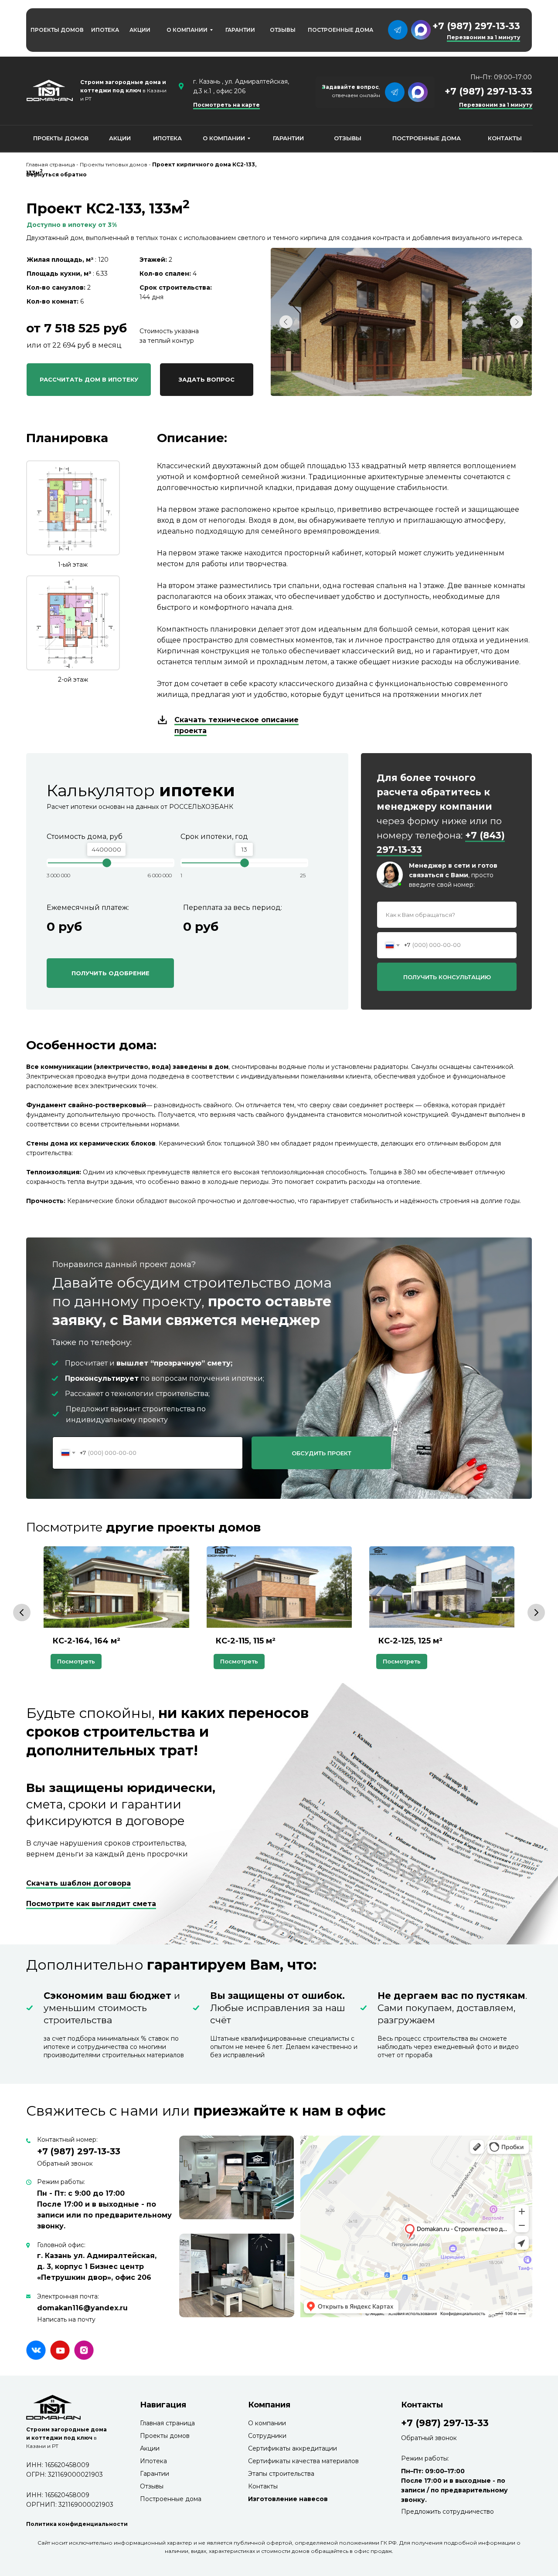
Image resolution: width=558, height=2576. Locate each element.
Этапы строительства (281, 2474)
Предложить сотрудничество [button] (447, 2512)
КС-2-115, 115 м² (245, 1641)
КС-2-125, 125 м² (410, 1641)
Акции (150, 2448)
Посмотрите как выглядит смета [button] (91, 1904)
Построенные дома (171, 2499)
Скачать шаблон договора (78, 1883)
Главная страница (167, 2423)
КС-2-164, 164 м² (86, 1641)
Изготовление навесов (288, 2499)
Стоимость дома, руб (85, 837)
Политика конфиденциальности (77, 2524)
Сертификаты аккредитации (293, 2448)
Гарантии (155, 2474)
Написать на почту (66, 2319)
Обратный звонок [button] (65, 2164)
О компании (267, 2423)
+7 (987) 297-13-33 (476, 26)
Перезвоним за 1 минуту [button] (496, 105)
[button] (207, 380)
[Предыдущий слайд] (22, 1613)
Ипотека (153, 2461)
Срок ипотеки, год (214, 837)
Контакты (263, 2486)
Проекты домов (165, 2436)
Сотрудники (267, 2436)
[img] (36, 2350)
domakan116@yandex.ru (82, 2308)
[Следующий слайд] (536, 1613)
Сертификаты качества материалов (303, 2461)
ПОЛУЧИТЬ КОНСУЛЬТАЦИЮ (447, 977)
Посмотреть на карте (226, 105)
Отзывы (152, 2486)
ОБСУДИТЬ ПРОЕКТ (322, 1453)
